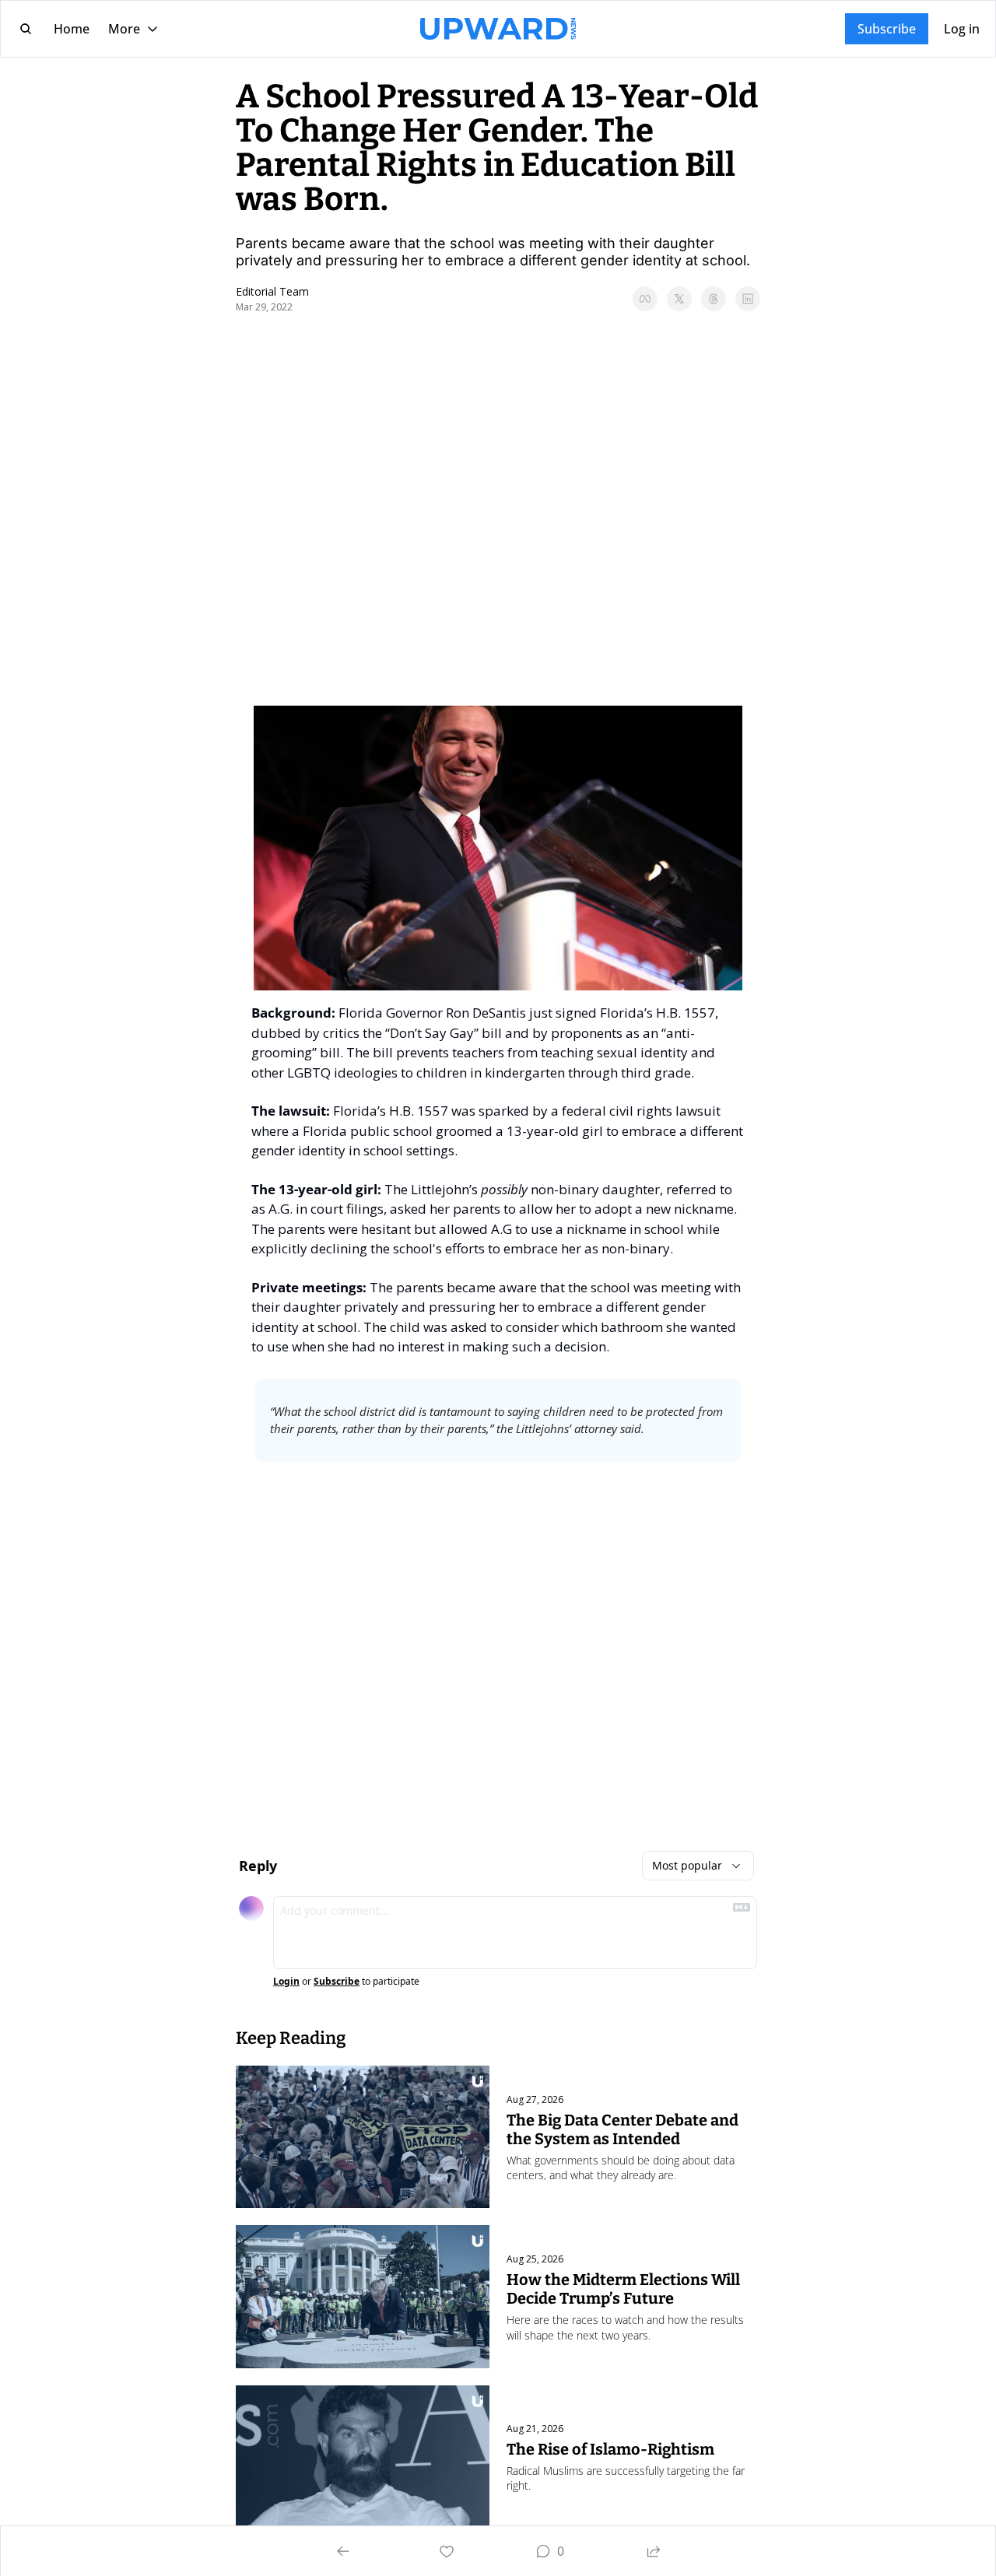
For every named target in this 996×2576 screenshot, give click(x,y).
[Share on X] (679, 299)
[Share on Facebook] (645, 299)
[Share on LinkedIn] (748, 299)
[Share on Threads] (714, 299)
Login (286, 1982)
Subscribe (337, 1982)
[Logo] (498, 29)
